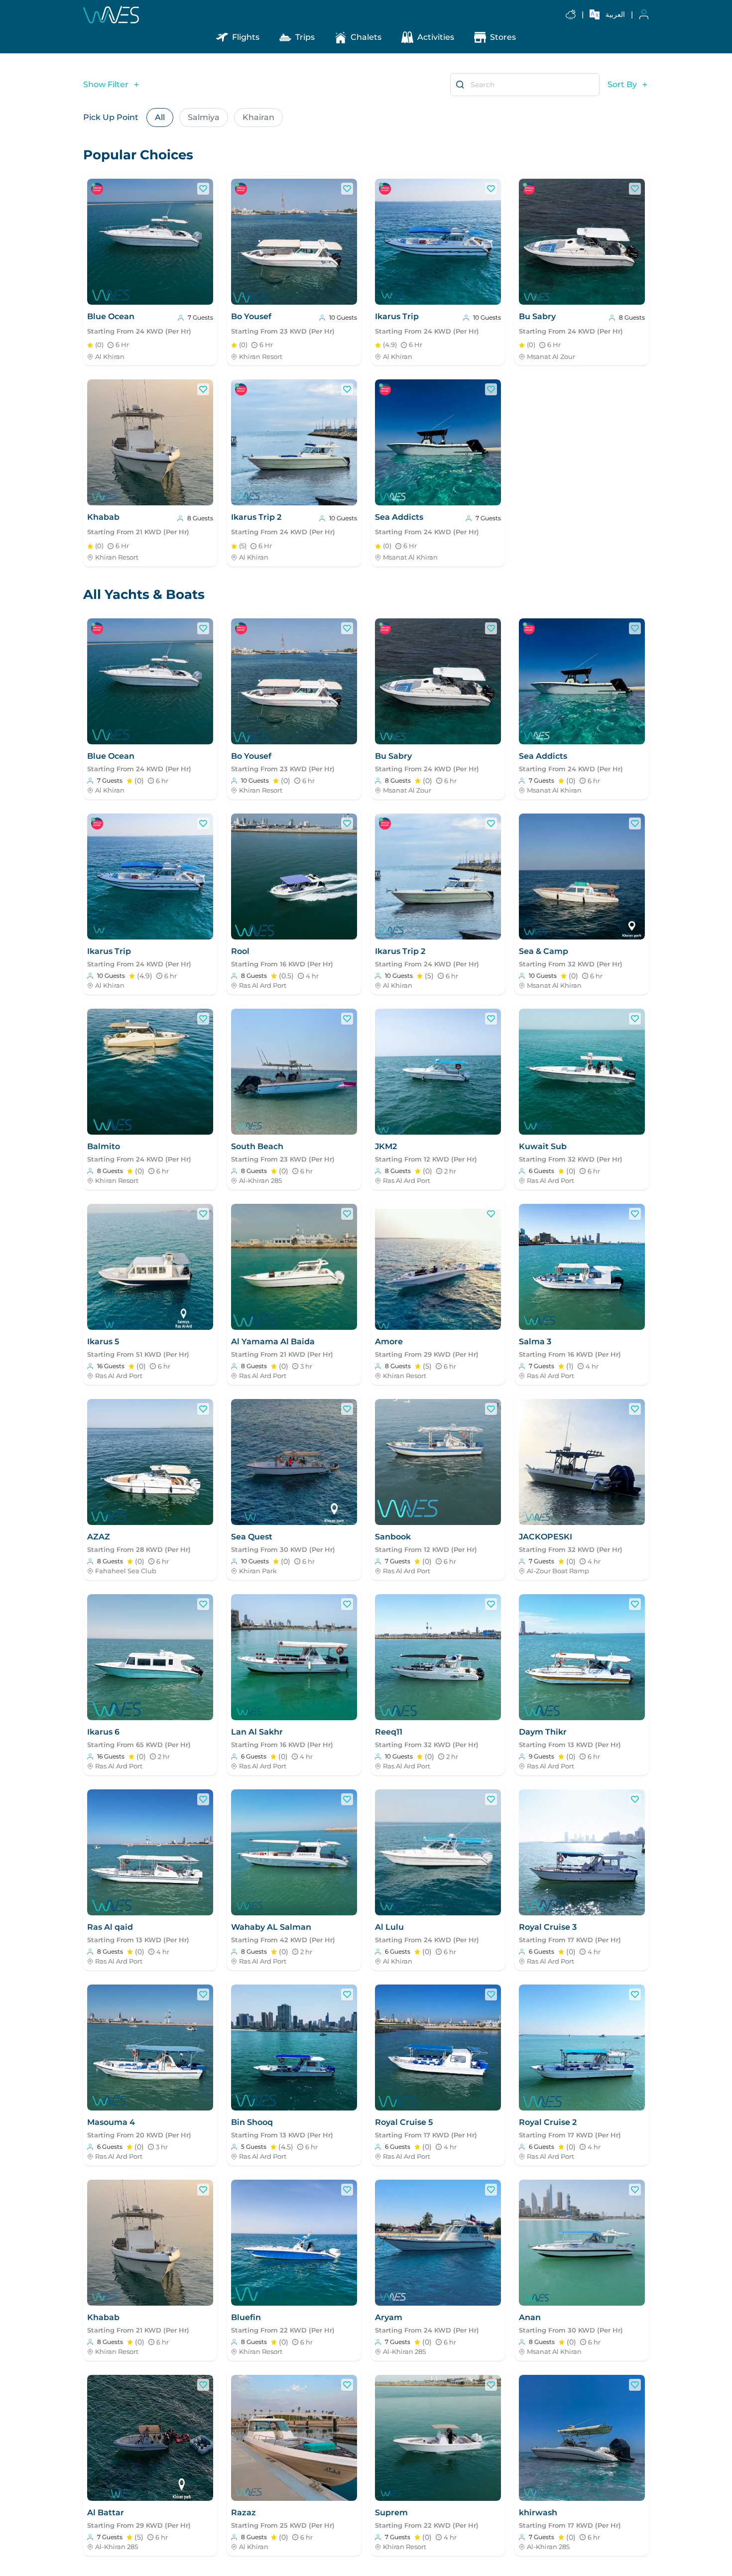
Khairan (258, 117)
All (160, 117)
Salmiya (204, 117)
